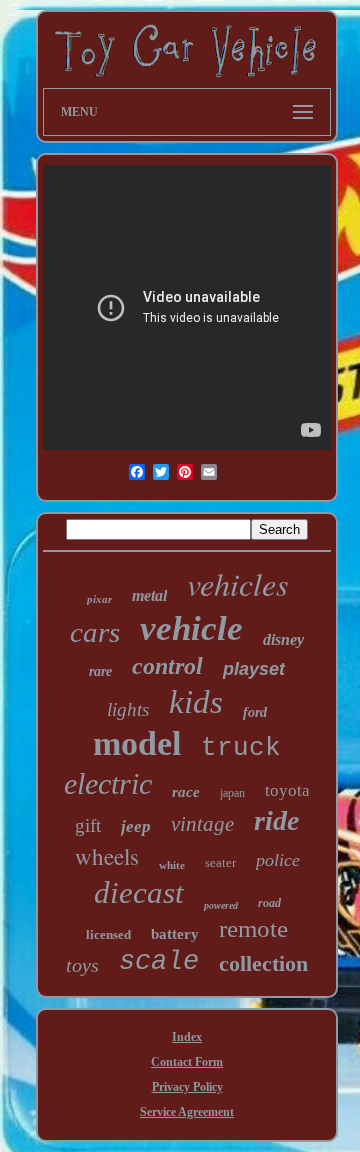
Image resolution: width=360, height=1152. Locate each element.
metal (149, 595)
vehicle (191, 628)
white (172, 865)
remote (253, 928)
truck (241, 748)
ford (255, 712)
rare (100, 671)
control (167, 666)
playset (254, 669)
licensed (108, 934)
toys (82, 965)
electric (108, 783)
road (269, 903)
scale (159, 962)
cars (95, 632)
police (278, 860)
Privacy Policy (187, 1087)
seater (220, 862)
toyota (287, 790)
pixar (99, 599)
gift (88, 825)
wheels (107, 856)
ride (276, 820)
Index (187, 1037)
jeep (136, 826)
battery (175, 934)
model (137, 743)
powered (221, 905)
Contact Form (187, 1062)
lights (128, 709)
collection (263, 963)
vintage (202, 824)
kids (196, 702)
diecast (139, 892)
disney (283, 639)
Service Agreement (187, 1112)
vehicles (237, 583)
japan (232, 793)
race (186, 792)
